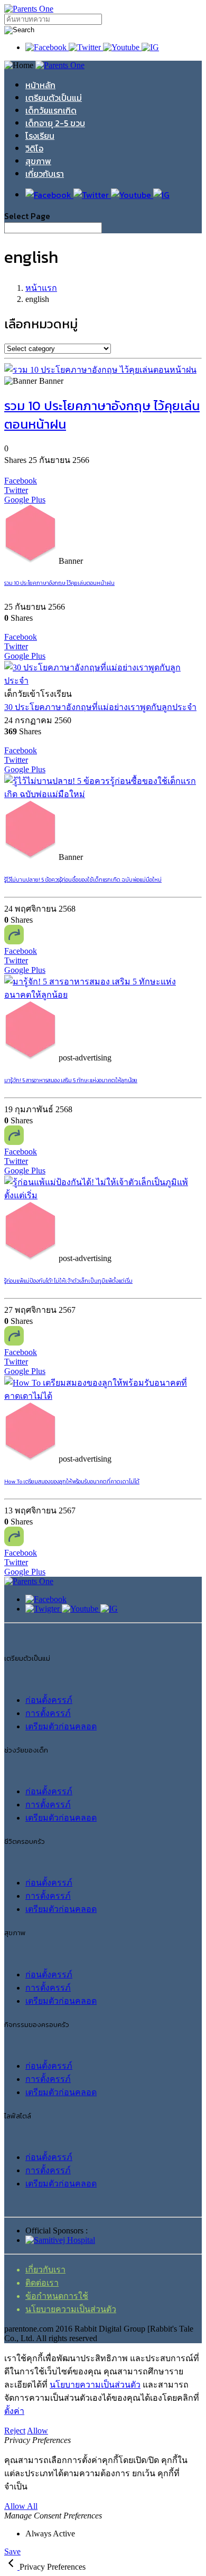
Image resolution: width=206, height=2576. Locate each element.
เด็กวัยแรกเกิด (51, 110)
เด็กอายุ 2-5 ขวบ (55, 123)
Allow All (21, 2506)
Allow (38, 2431)
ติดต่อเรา (42, 2283)
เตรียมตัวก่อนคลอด (61, 1726)
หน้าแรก (41, 288)
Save (12, 2551)
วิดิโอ (34, 148)
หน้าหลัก (40, 85)
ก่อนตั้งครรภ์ (49, 1700)
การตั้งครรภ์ (48, 1713)
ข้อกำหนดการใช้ (57, 2296)
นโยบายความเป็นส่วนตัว (71, 2309)
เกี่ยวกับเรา (45, 174)
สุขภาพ (38, 161)
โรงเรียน (40, 136)
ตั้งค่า (14, 2411)
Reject (15, 2431)
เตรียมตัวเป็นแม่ (54, 98)
